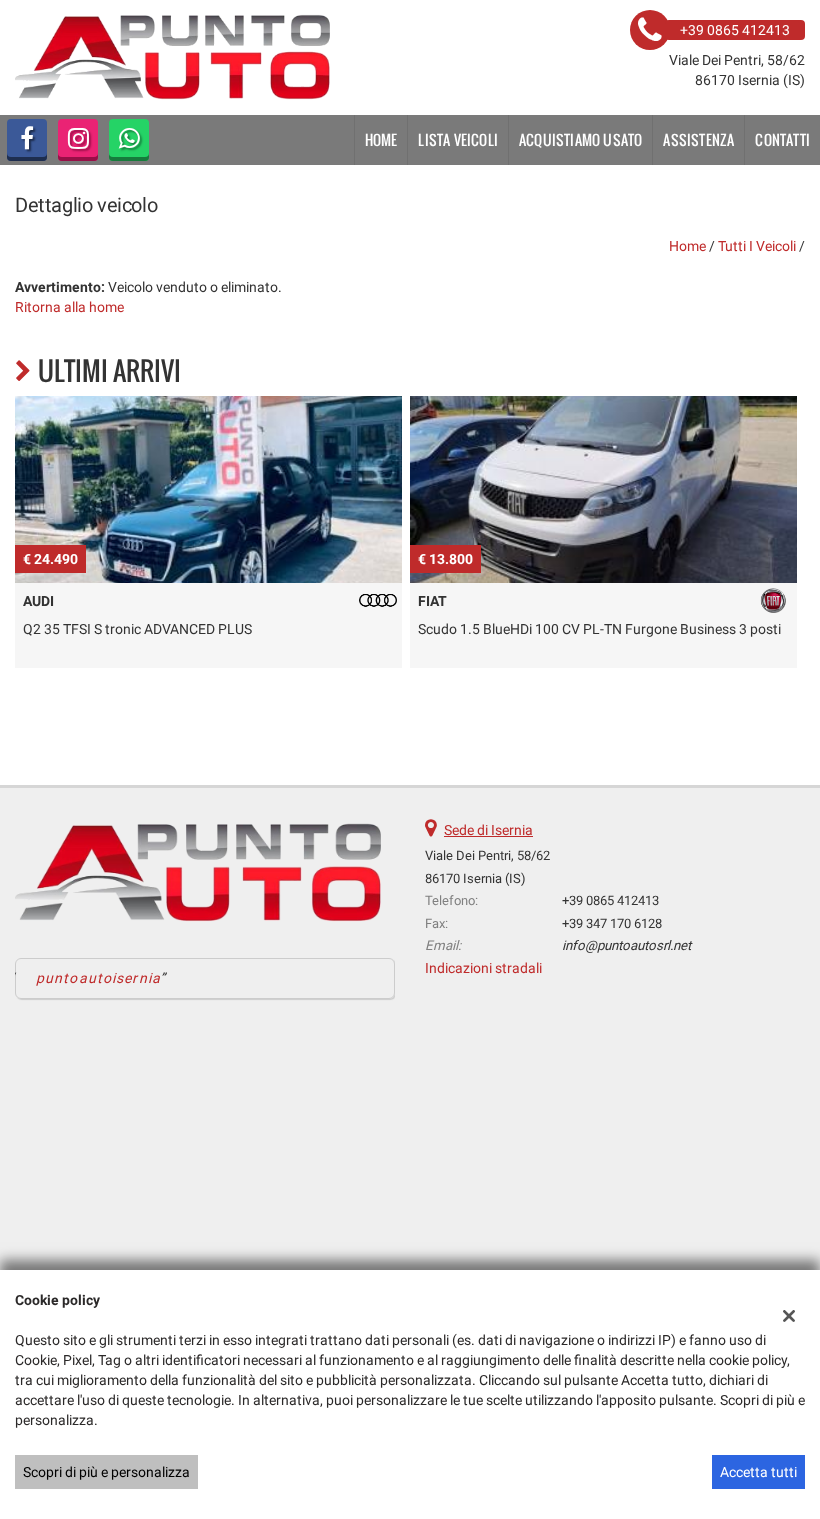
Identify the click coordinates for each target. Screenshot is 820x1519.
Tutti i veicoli (757, 246)
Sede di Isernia (488, 830)
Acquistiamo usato (580, 139)
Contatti (782, 139)
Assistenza (698, 139)
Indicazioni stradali (483, 968)
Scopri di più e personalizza (106, 1472)
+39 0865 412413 (610, 900)
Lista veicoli (458, 139)
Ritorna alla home (69, 307)
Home (381, 139)
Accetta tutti (758, 1472)
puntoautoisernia (98, 978)
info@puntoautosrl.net (626, 945)
